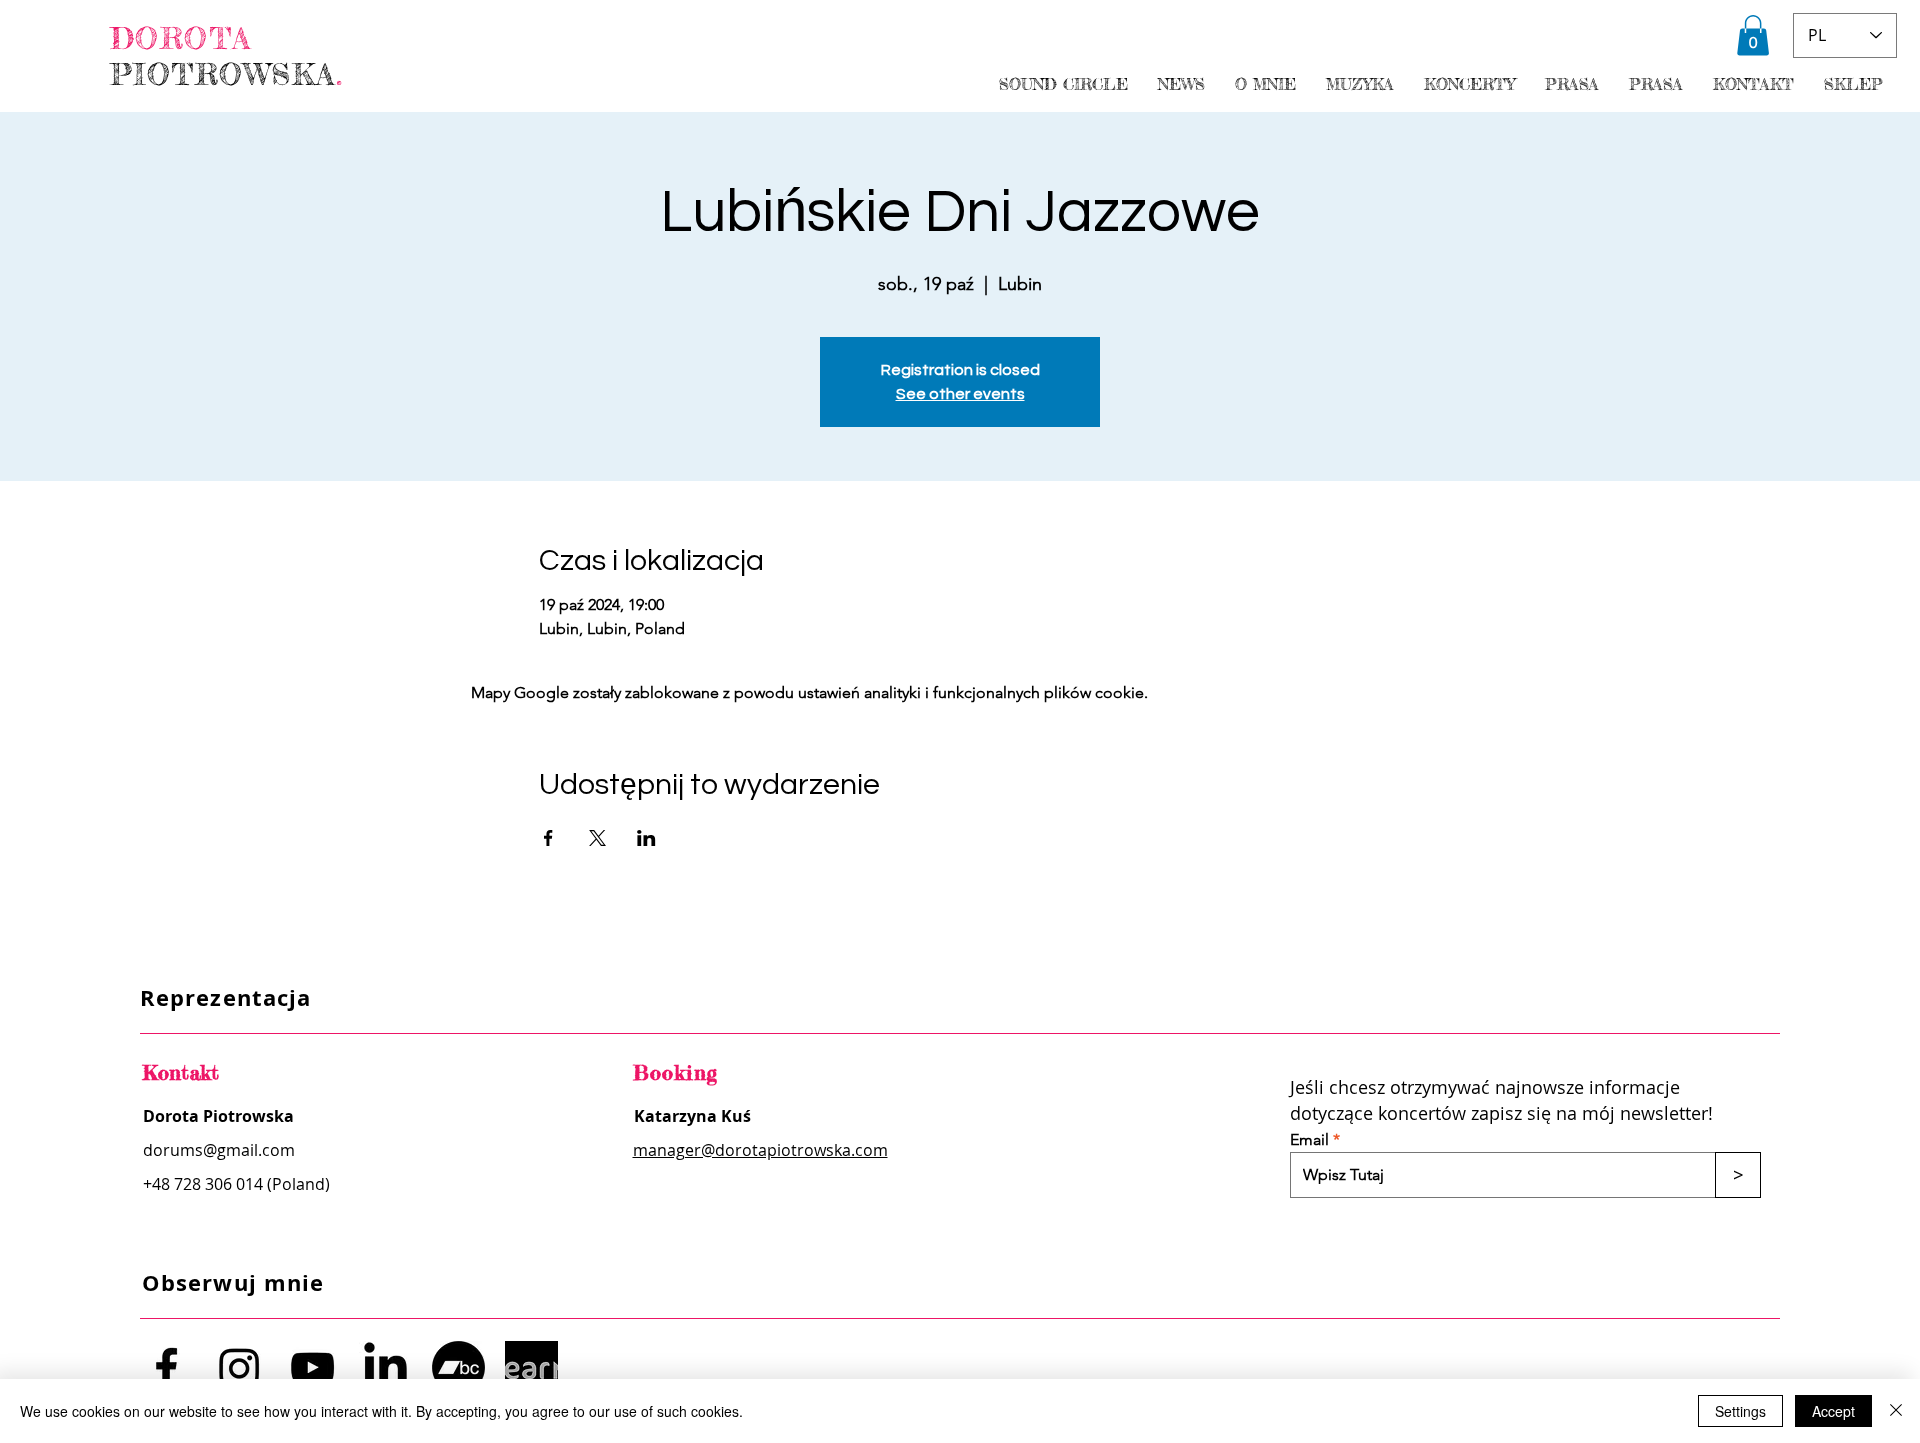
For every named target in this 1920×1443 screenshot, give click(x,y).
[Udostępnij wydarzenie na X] (597, 838)
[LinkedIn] (385, 1367)
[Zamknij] (1896, 1411)
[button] (1753, 35)
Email (1309, 1140)
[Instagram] (239, 1367)
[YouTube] (312, 1367)
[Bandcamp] (458, 1367)
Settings (1740, 1411)
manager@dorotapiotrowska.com (760, 1150)
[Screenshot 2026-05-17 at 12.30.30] (531, 1367)
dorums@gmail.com (219, 1150)
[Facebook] (166, 1367)
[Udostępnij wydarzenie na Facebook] (548, 838)
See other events (960, 394)
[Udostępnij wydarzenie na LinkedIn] (646, 838)
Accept (1833, 1411)
